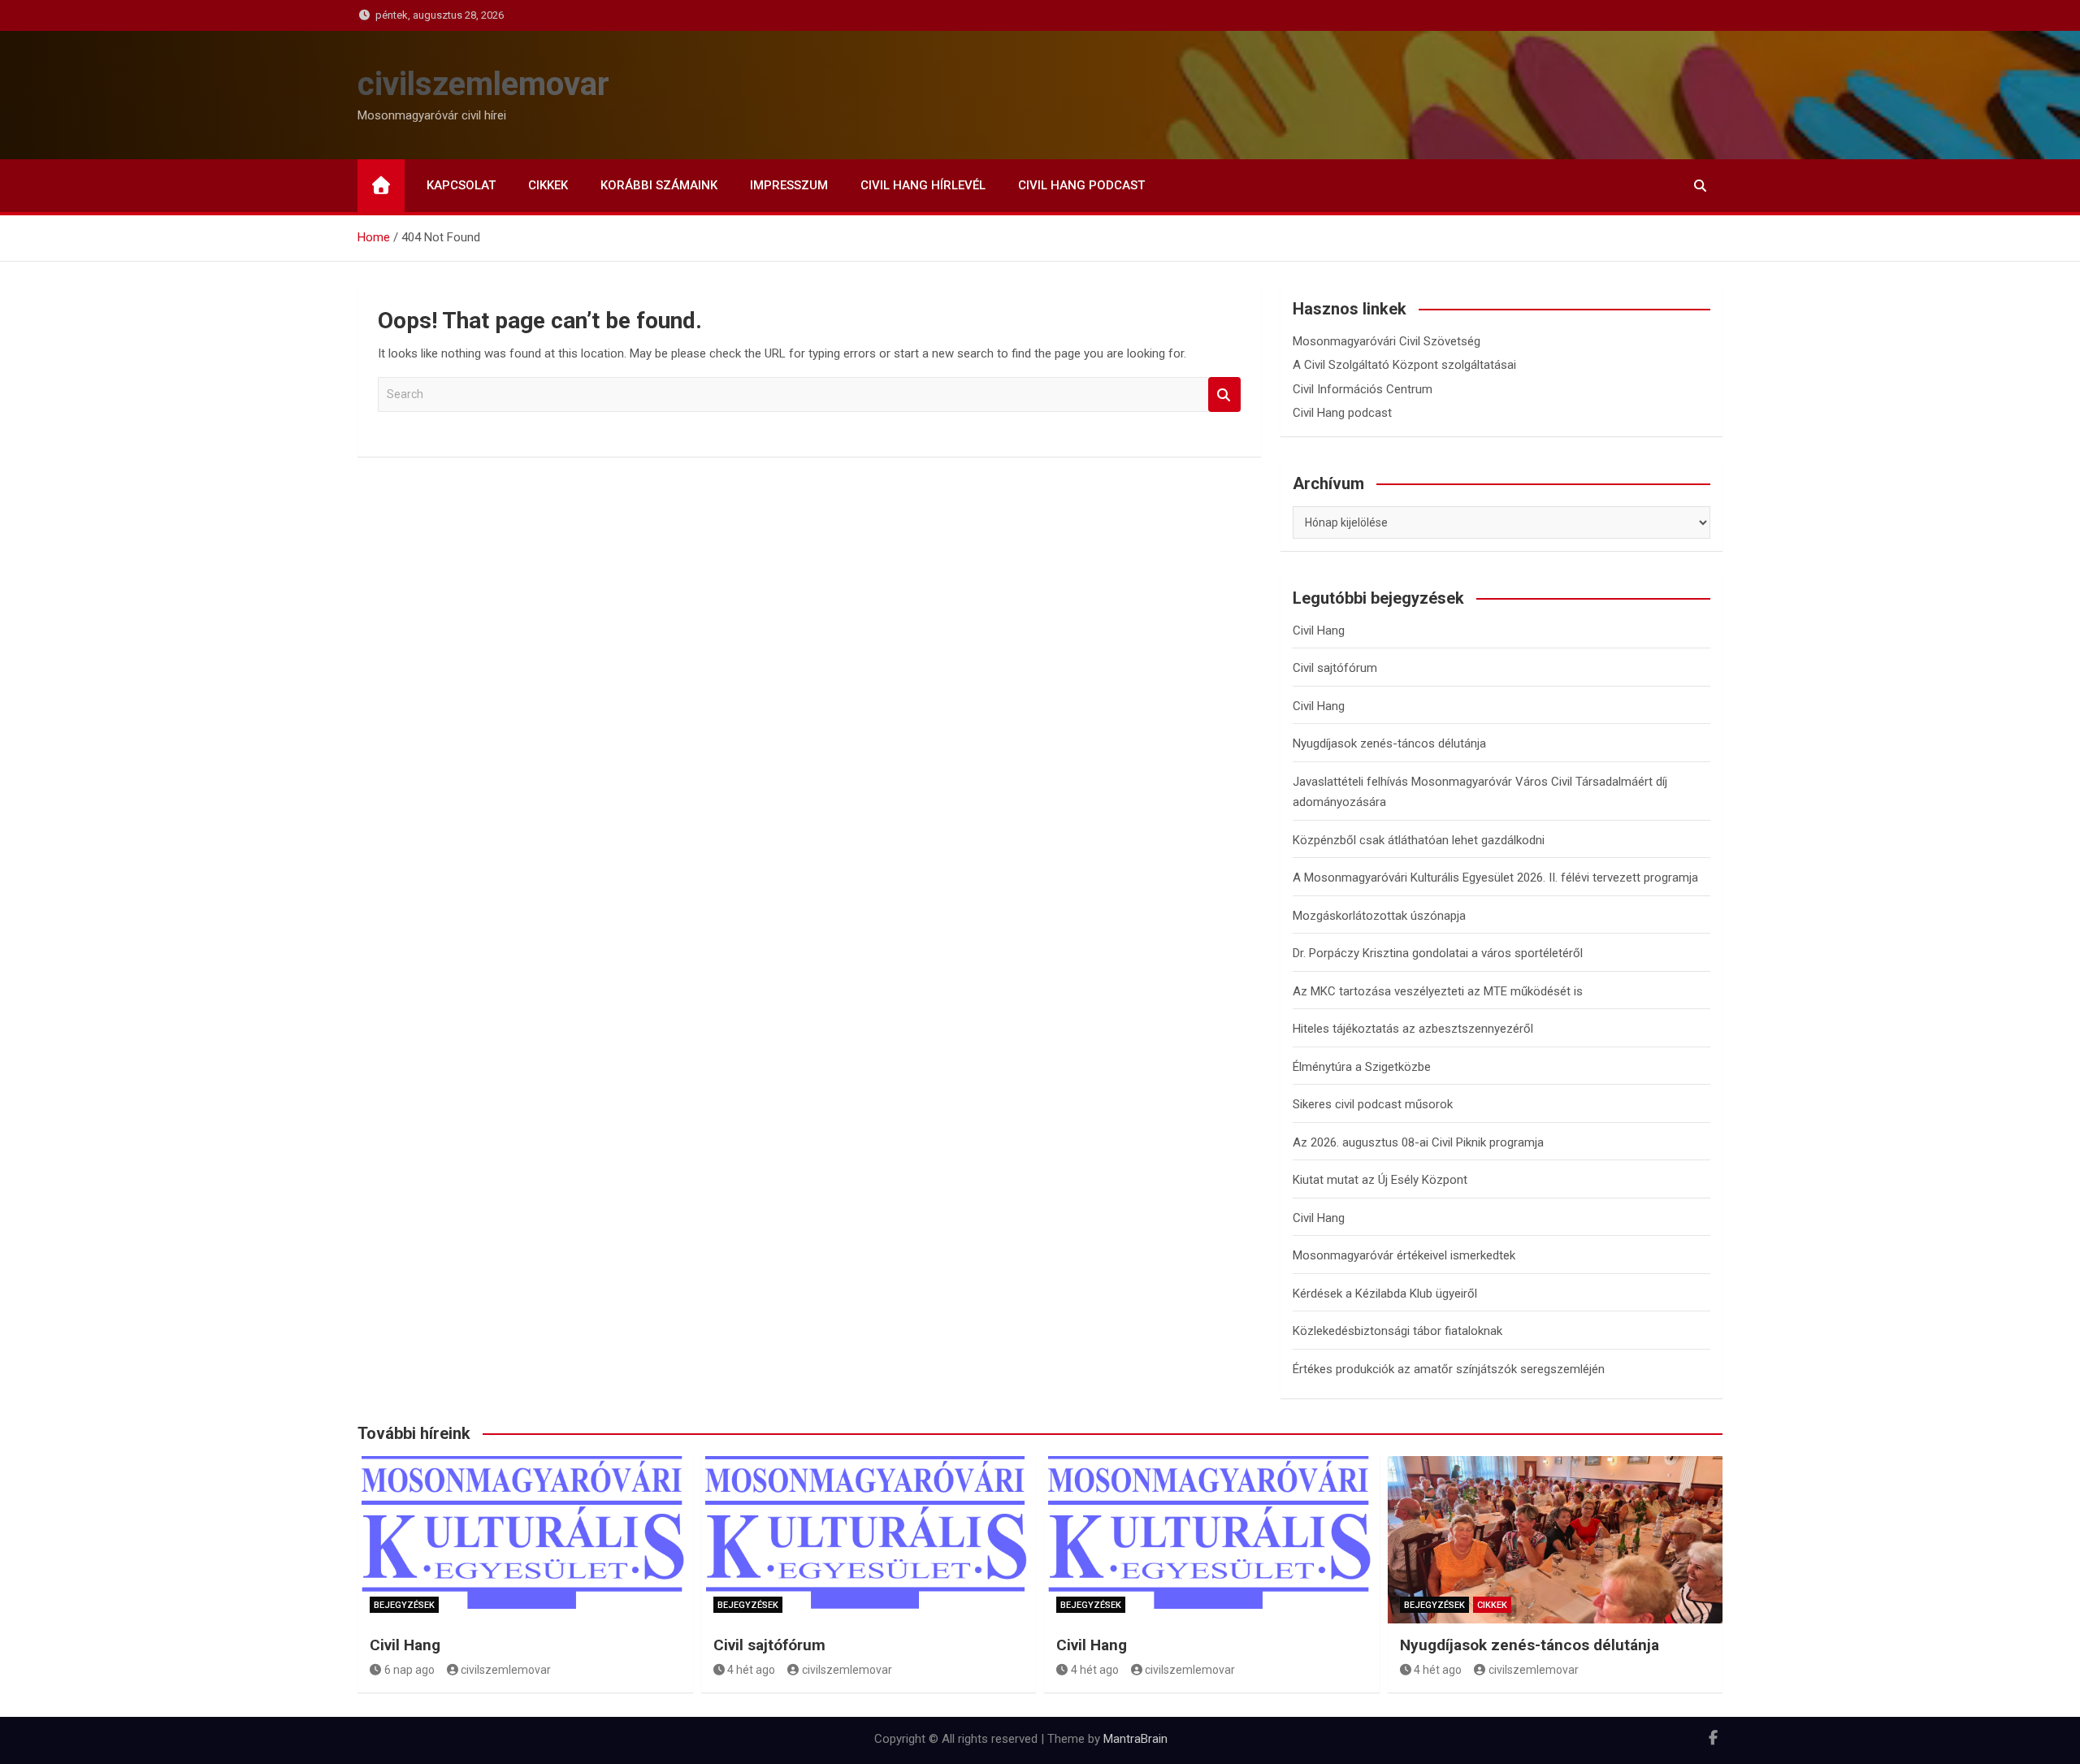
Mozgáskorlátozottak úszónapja (1379, 916)
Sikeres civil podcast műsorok (1373, 1104)
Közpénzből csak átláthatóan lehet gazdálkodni (1419, 840)
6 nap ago (409, 1670)
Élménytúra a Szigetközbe (1362, 1067)
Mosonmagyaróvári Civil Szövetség (1387, 341)
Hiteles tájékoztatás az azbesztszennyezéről (1413, 1029)
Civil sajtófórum (1335, 668)
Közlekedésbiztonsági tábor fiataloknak (1397, 1331)
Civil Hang (1319, 631)
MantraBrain (1135, 1739)
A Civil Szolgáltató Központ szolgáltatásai (1404, 365)
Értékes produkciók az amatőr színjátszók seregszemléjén (1449, 1369)
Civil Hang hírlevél (923, 185)
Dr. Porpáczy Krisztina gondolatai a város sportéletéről (1438, 953)
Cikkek (548, 185)
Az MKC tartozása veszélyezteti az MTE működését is (1438, 991)
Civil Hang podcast (1081, 185)
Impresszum (789, 185)
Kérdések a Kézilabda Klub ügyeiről (1385, 1294)
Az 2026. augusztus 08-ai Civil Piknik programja (1418, 1142)
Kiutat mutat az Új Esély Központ (1380, 1180)
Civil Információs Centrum (1363, 389)
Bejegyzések (404, 1605)
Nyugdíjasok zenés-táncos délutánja (1389, 743)
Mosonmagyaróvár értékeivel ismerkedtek (1404, 1255)
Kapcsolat (461, 185)
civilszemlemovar (483, 84)
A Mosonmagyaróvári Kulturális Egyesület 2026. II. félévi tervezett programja (1495, 878)
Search (1224, 394)
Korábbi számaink (659, 185)
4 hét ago (751, 1670)
